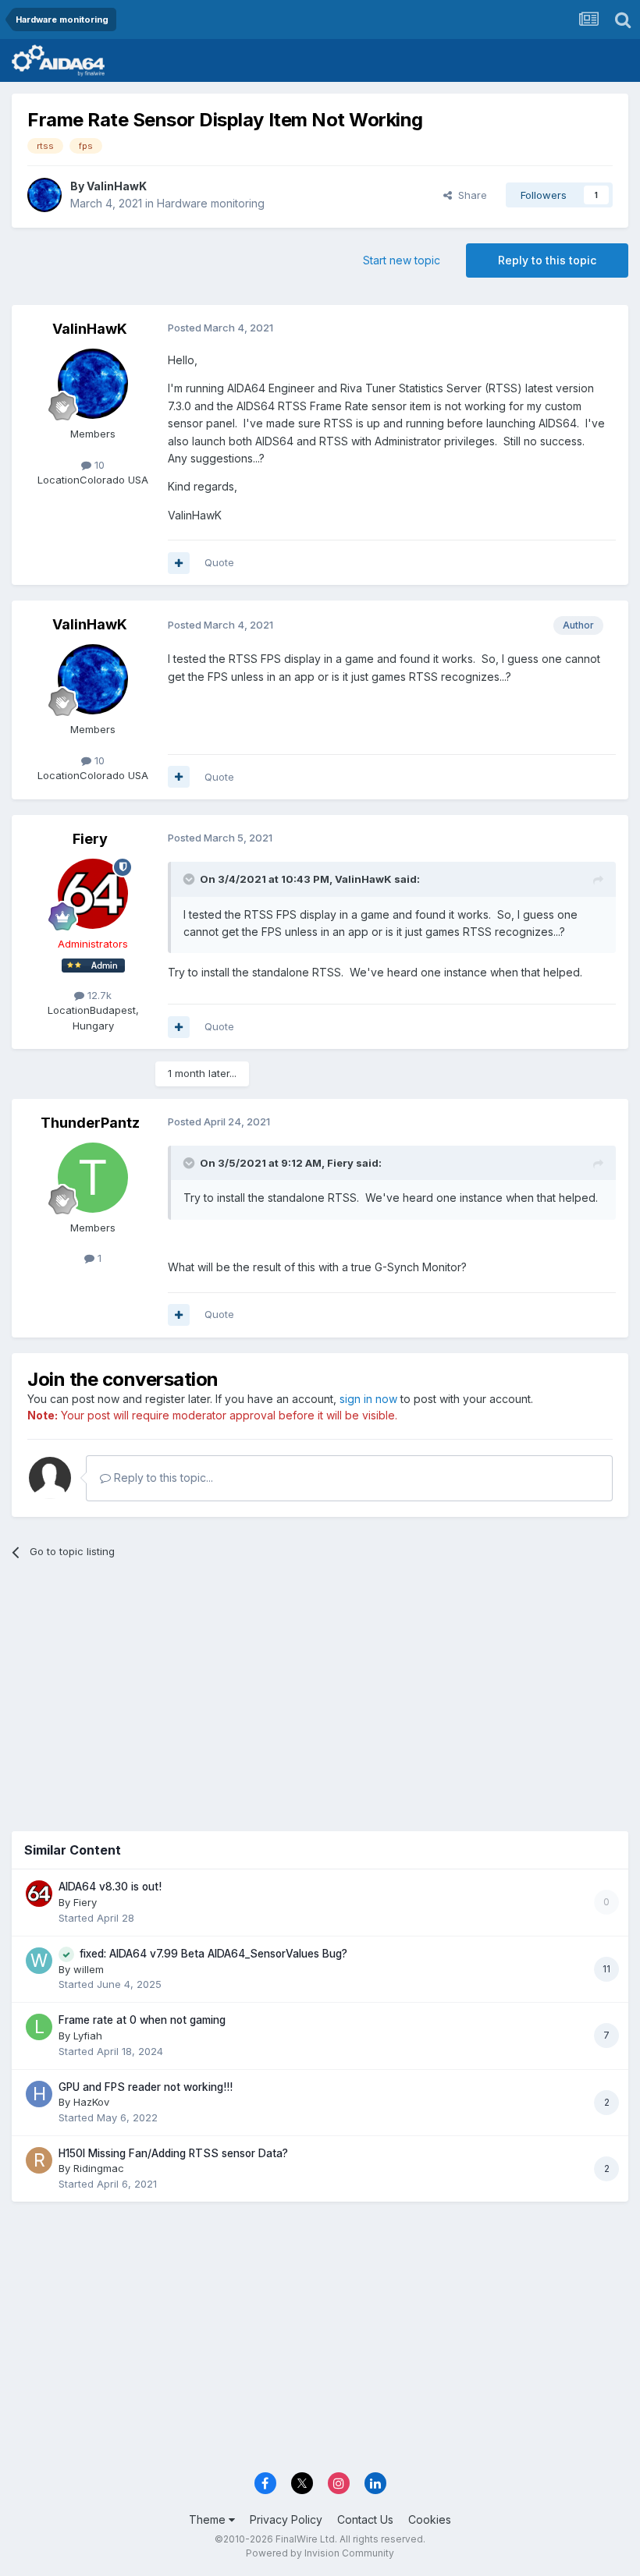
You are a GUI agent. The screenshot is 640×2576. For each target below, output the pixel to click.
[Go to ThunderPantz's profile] (93, 1178)
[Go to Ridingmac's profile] (39, 2160)
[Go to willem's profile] (39, 1961)
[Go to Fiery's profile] (93, 894)
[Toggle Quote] (190, 879)
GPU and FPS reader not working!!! (146, 2087)
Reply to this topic (547, 260)
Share (469, 195)
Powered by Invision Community (320, 2553)
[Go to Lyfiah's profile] (39, 2027)
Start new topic (402, 260)
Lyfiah (88, 2036)
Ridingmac (99, 2168)
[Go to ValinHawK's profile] (44, 195)
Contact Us (365, 2519)
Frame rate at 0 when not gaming (142, 2020)
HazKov (91, 2102)
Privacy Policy (286, 2519)
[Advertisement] (320, 1692)
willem (89, 1969)
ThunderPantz (90, 1123)
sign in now (368, 1399)
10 (98, 465)
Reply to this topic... (162, 1478)
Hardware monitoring (211, 203)
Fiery (90, 839)
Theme (209, 2519)
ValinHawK (117, 186)
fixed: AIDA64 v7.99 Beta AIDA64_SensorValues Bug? (213, 1954)
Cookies (430, 2519)
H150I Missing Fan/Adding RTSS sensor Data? (173, 2153)
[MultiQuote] (179, 563)
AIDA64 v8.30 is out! (110, 1887)
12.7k (98, 995)
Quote (219, 562)
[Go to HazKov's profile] (39, 2094)
